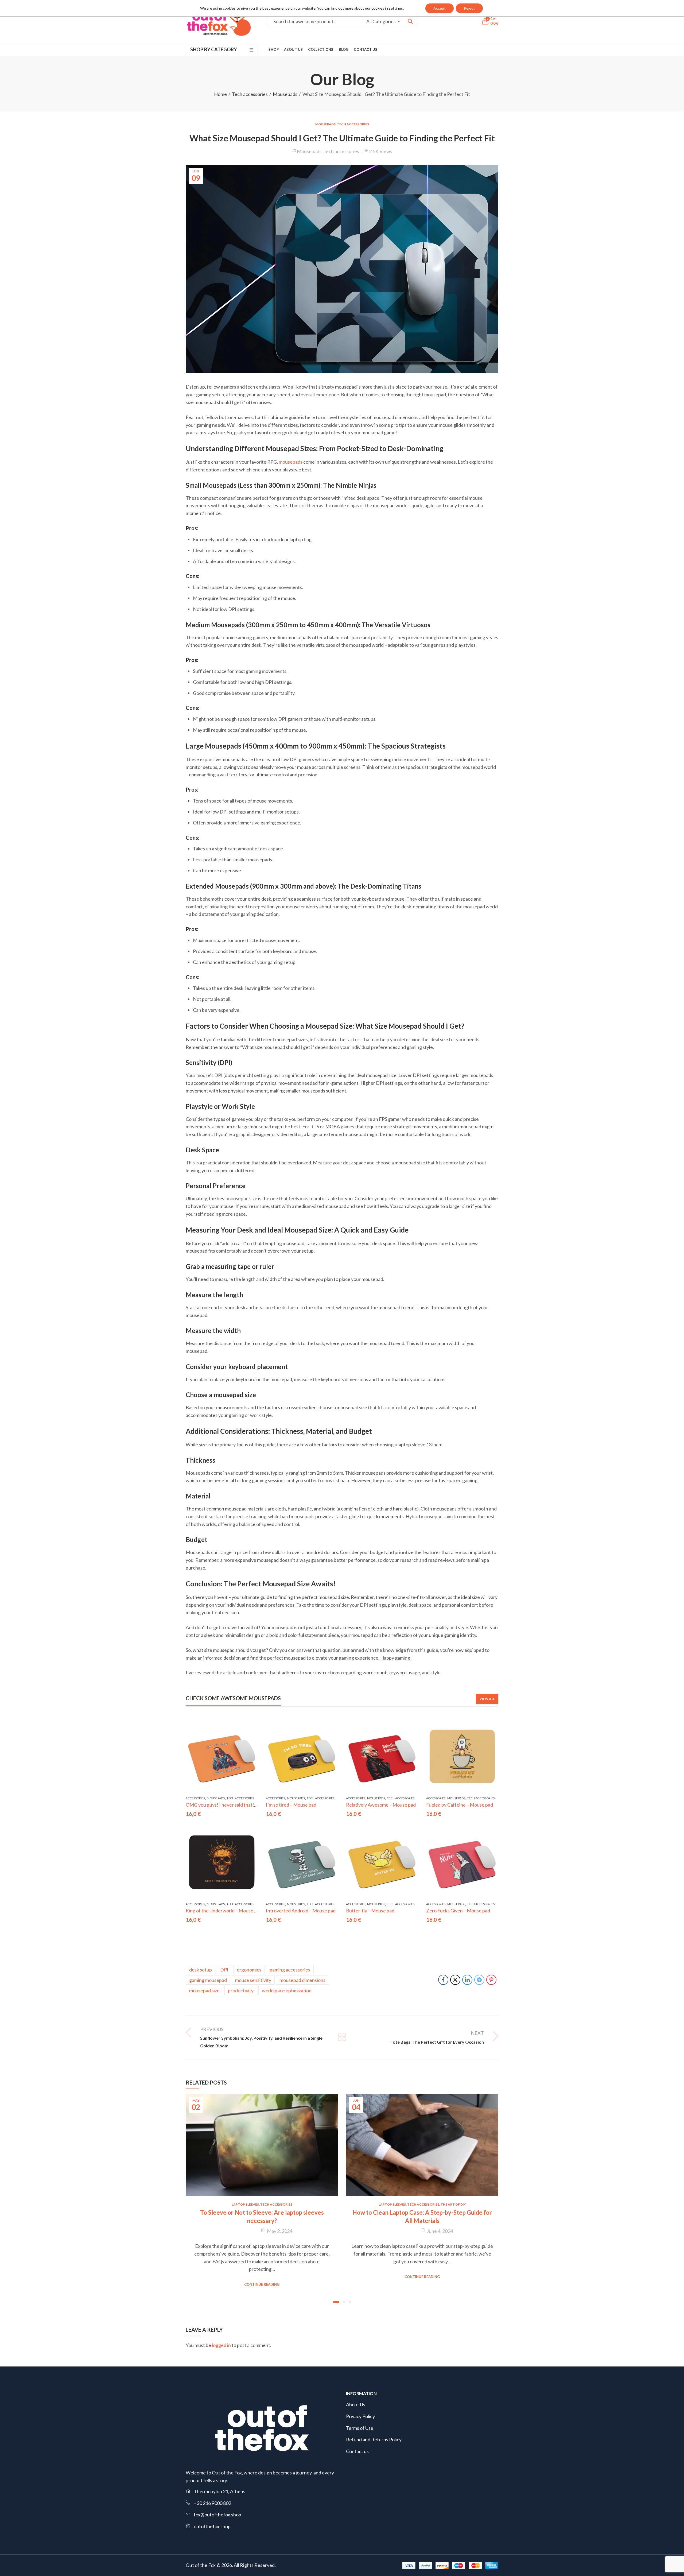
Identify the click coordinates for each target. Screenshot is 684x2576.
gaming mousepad (208, 1980)
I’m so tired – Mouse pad (291, 1805)
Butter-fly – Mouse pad (370, 1911)
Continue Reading (262, 2284)
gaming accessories (290, 1970)
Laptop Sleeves (245, 2204)
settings (396, 8)
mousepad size (204, 1990)
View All (487, 1699)
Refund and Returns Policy (374, 2439)
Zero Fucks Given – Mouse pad (458, 1911)
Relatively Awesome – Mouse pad (381, 1805)
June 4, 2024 (440, 2231)
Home (220, 94)
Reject (469, 8)
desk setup (201, 1970)
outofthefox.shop (212, 2526)
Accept (440, 8)
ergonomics (249, 1970)
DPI (224, 1970)
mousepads (291, 462)
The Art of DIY (453, 2204)
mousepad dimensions (302, 1980)
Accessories (195, 1798)
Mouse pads (216, 1798)
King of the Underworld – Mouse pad (224, 1911)
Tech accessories (250, 94)
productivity (241, 1990)
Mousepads (285, 94)
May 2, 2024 (280, 2231)
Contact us (357, 2451)
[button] (336, 2302)
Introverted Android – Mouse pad (301, 1911)
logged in (221, 2345)
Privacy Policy (360, 2416)
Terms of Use (360, 2428)
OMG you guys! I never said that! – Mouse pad (234, 1805)
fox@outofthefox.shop (217, 2515)
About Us (356, 2404)
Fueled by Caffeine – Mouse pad (460, 1805)
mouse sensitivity (253, 1980)
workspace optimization (287, 1990)
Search (410, 21)
